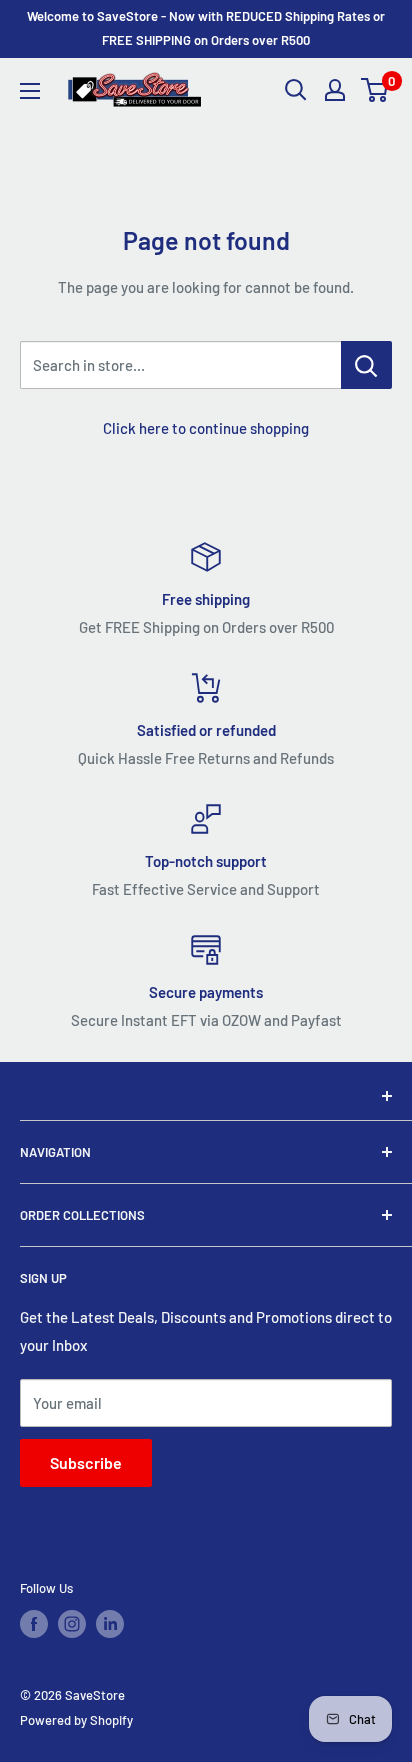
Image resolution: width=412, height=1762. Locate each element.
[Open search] (296, 90)
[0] (375, 90)
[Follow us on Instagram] (72, 1624)
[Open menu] (30, 91)
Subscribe (86, 1462)
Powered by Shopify (76, 1720)
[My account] (335, 90)
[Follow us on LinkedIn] (110, 1624)
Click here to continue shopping (206, 428)
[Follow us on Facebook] (34, 1624)
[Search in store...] (366, 365)
